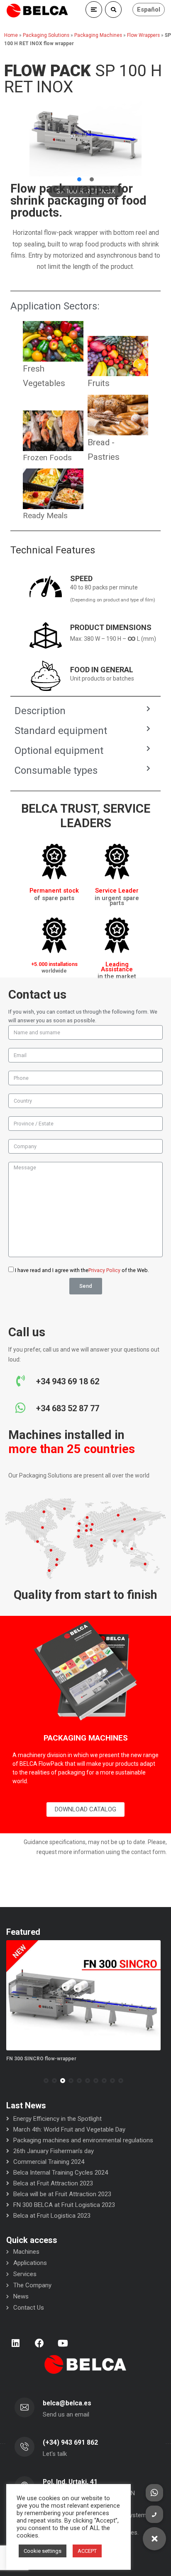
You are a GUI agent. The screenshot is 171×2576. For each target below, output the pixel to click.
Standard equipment (61, 731)
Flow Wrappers (143, 35)
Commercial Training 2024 (49, 2162)
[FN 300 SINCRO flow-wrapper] (83, 1995)
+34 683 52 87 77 (68, 1408)
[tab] (82, 711)
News (21, 2296)
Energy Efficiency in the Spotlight (57, 2119)
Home (11, 35)
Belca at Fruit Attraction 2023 (53, 2183)
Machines (26, 2252)
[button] (79, 179)
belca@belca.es (67, 2403)
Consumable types (56, 770)
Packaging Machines (98, 35)
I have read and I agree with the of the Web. (82, 1270)
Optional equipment (59, 751)
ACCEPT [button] (87, 2551)
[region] (85, 136)
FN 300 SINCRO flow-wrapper (41, 2059)
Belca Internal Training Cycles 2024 (61, 2173)
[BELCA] (37, 11)
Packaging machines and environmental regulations (83, 2140)
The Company (32, 2285)
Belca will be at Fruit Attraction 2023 (62, 2194)
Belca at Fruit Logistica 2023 (52, 2216)
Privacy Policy (104, 1270)
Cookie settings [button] (43, 2551)
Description (40, 711)
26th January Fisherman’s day (54, 2151)
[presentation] (10, 2081)
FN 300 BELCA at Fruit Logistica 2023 (64, 2205)
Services (25, 2274)
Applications (30, 2263)
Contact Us (29, 2308)
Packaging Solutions (46, 35)
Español (149, 10)
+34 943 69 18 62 (68, 1381)
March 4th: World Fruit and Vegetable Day (69, 2129)
